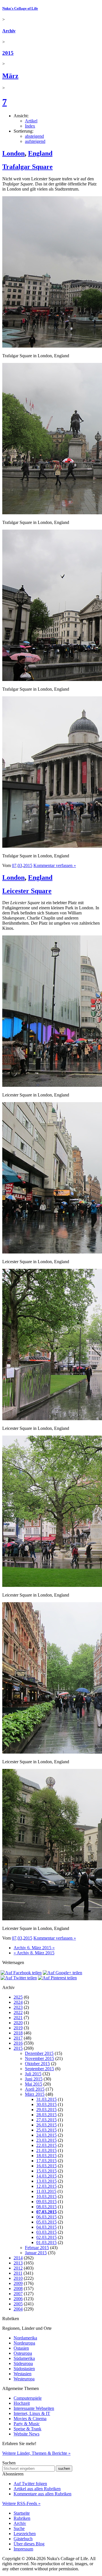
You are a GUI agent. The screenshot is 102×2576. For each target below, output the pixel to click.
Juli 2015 (33, 2074)
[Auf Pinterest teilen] (57, 1978)
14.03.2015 (46, 2176)
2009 (18, 2283)
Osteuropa (23, 2353)
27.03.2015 (46, 2120)
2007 (18, 2294)
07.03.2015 (46, 2212)
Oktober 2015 (37, 2064)
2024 (18, 2002)
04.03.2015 (46, 2227)
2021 (18, 2018)
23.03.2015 (46, 2140)
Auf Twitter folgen (30, 2484)
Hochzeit (22, 2403)
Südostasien (24, 2369)
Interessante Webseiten (34, 2408)
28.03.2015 (46, 2115)
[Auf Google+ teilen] (62, 1973)
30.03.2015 (46, 2104)
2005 (18, 2304)
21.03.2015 (46, 2150)
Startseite (22, 2513)
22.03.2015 (46, 2145)
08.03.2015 (46, 2207)
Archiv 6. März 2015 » (34, 1948)
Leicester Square (27, 891)
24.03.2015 (46, 2135)
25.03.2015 (46, 2130)
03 (20, 865)
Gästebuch (23, 2539)
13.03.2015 (46, 2181)
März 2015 (35, 2094)
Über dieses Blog (29, 2544)
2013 (18, 2263)
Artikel (31, 121)
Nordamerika (25, 2338)
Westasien (23, 2374)
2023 (18, 2007)
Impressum (23, 2549)
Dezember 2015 (39, 2053)
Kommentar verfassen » (55, 865)
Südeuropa (23, 2363)
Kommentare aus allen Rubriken (42, 2494)
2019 (18, 2028)
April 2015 (35, 2089)
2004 (18, 2309)
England (40, 153)
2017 (18, 2038)
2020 (18, 2023)
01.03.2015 (46, 2242)
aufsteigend (35, 141)
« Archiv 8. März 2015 (34, 1953)
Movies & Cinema (30, 2419)
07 (14, 865)
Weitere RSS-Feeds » (21, 2503)
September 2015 (40, 2069)
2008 (18, 2288)
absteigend (34, 136)
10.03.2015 (46, 2196)
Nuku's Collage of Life (20, 8)
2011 (18, 2273)
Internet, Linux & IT (32, 2413)
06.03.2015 (46, 2217)
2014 (18, 2258)
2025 (18, 1997)
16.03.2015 (46, 2166)
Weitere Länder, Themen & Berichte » (36, 2453)
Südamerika (24, 2358)
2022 (18, 2012)
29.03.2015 (46, 2110)
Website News (26, 2434)
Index (30, 126)
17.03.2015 (46, 2161)
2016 (18, 2043)
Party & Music (27, 2424)
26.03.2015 (46, 2125)
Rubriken (22, 2518)
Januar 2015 (36, 2253)
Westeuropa (24, 2379)
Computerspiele (28, 2398)
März (10, 76)
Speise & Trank (27, 2429)
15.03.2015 (46, 2171)
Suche (19, 2528)
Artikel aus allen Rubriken (37, 2489)
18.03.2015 (46, 2156)
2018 (18, 2033)
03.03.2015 (46, 2232)
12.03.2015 (46, 2186)
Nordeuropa (24, 2343)
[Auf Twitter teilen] (19, 1978)
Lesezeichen (25, 2534)
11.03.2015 (46, 2191)
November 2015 (40, 2058)
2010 (18, 2278)
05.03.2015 (46, 2222)
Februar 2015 (37, 2248)
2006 (18, 2299)
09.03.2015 (46, 2202)
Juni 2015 (34, 2079)
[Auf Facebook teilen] (21, 1973)
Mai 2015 (34, 2084)
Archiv (9, 31)
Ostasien (21, 2348)
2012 (18, 2268)
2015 (8, 53)
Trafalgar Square (27, 167)
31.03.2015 (46, 2099)
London (13, 153)
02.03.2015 (46, 2237)
